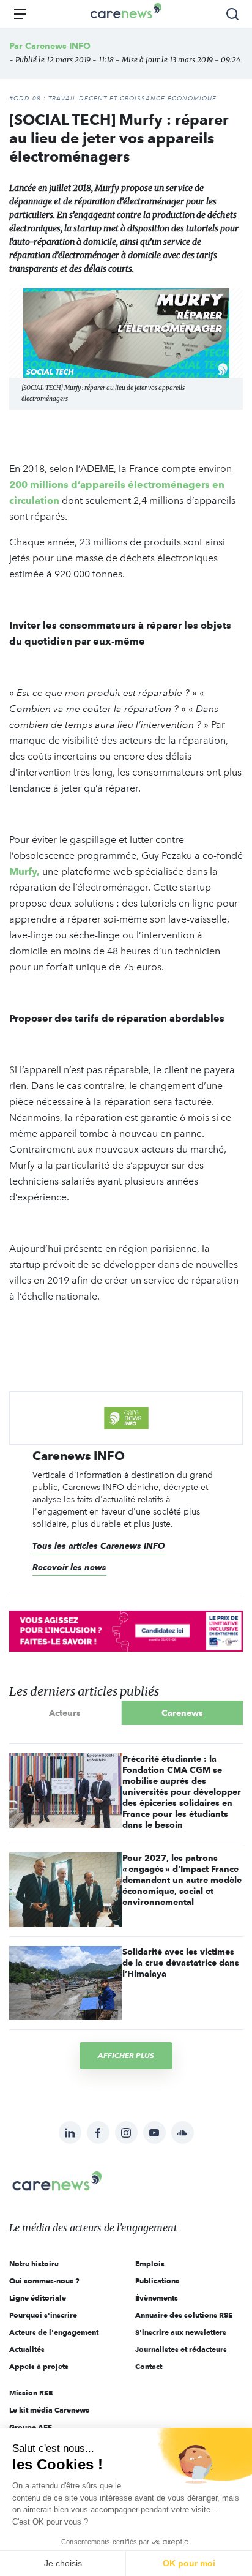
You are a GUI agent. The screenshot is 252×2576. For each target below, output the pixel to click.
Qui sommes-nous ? (44, 2281)
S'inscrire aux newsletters (181, 2332)
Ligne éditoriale (38, 2298)
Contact (149, 2366)
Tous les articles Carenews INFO (99, 1546)
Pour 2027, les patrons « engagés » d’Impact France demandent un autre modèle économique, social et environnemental (182, 1880)
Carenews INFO (58, 46)
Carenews (182, 1713)
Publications (157, 2281)
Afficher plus (126, 2055)
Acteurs (65, 1713)
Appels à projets (39, 2366)
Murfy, (24, 871)
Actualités (27, 2349)
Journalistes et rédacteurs (181, 2349)
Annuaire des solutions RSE (184, 2315)
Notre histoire (34, 2263)
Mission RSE (31, 2393)
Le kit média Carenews (49, 2410)
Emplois (150, 2263)
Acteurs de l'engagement (54, 2332)
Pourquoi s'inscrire (43, 2315)
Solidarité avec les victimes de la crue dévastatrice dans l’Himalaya (181, 1963)
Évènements (157, 2298)
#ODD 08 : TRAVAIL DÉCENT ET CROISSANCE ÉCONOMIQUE (113, 99)
